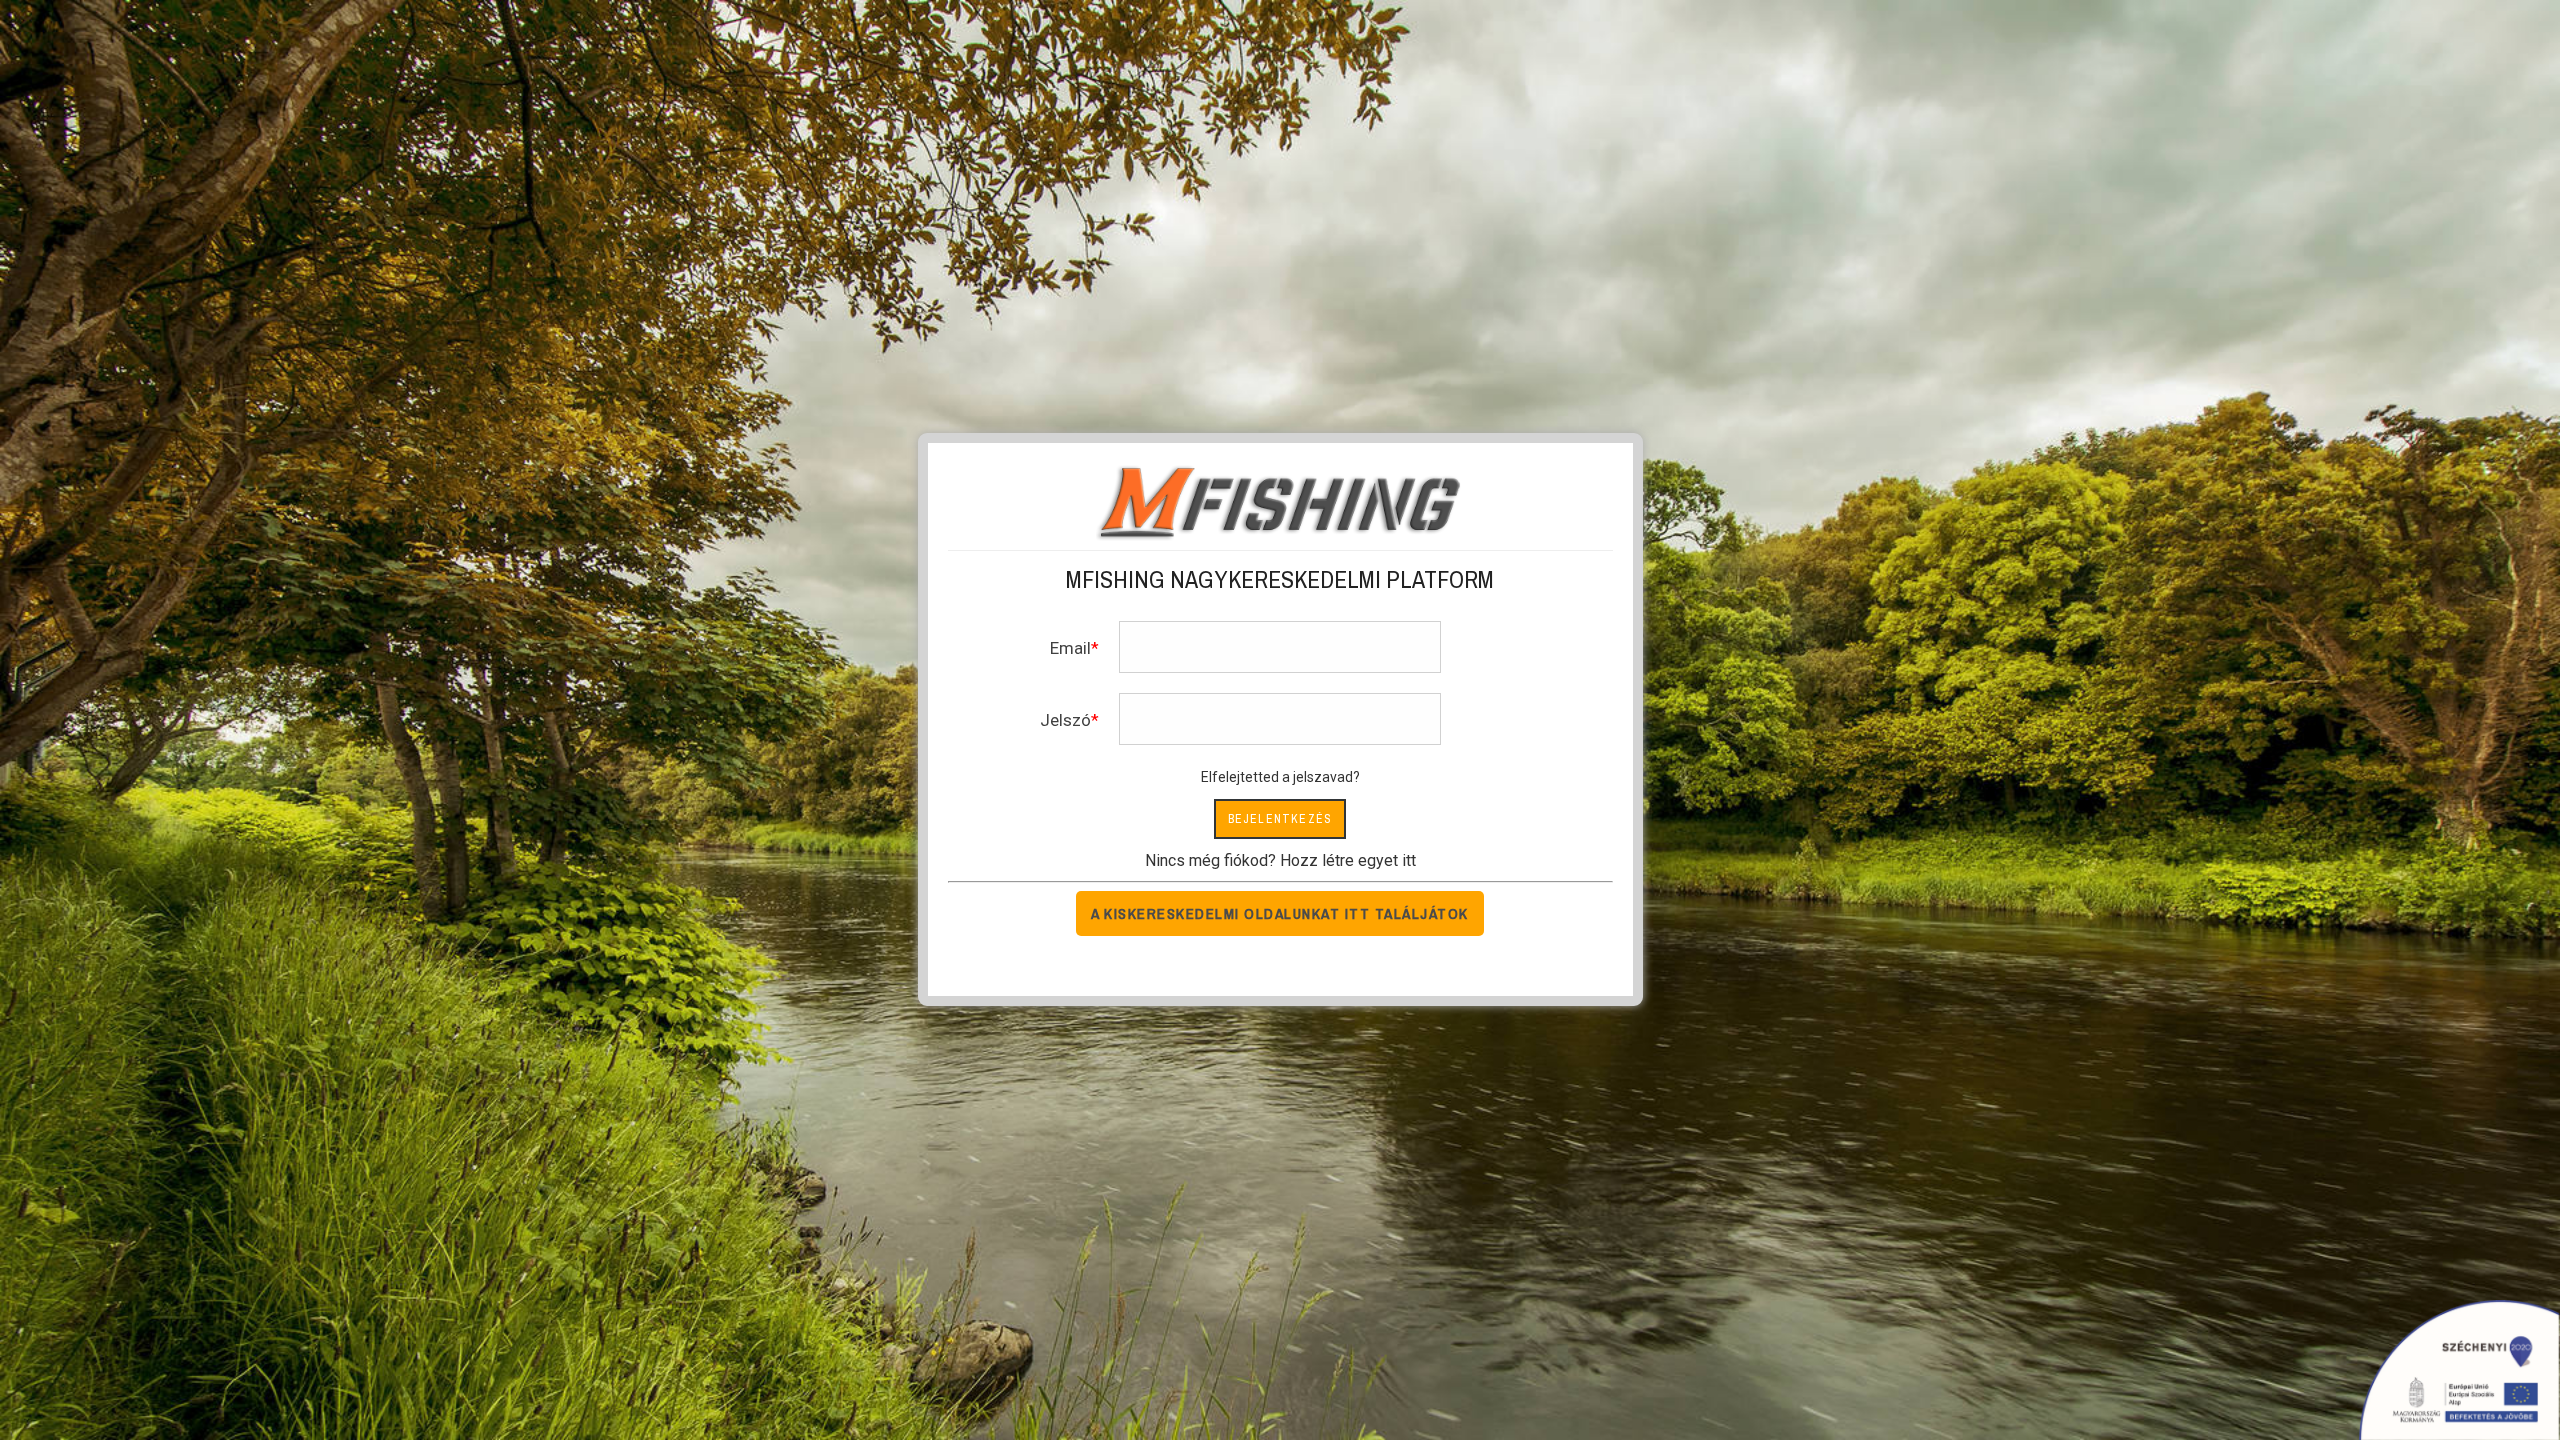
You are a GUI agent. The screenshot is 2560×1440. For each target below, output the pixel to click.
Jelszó (1065, 720)
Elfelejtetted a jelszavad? (1280, 777)
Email (1070, 648)
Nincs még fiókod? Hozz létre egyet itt (1280, 860)
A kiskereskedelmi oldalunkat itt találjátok (1280, 913)
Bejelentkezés (1280, 819)
